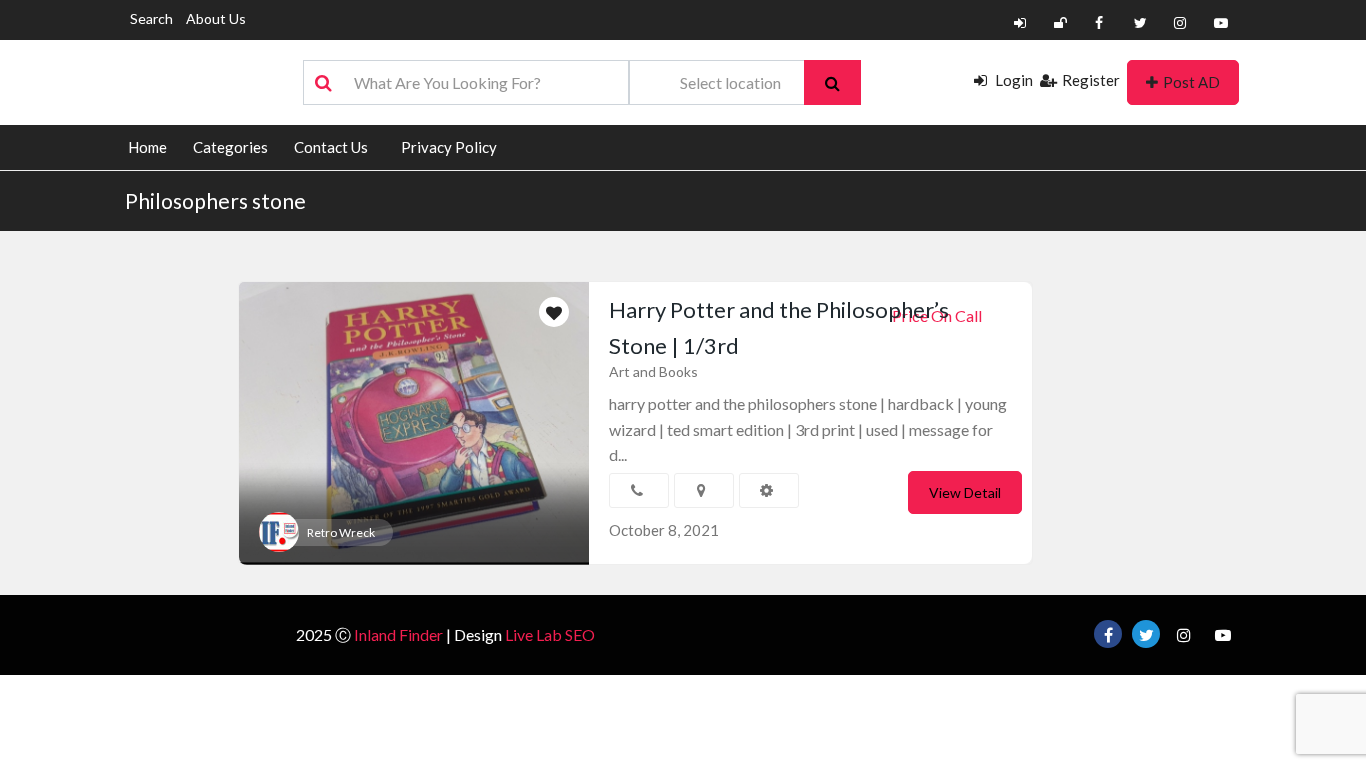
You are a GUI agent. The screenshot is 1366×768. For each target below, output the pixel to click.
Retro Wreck (341, 532)
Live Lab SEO (550, 634)
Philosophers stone (215, 200)
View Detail (965, 492)
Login (1012, 80)
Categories (230, 147)
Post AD (1191, 82)
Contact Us (331, 147)
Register (1091, 80)
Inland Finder (398, 634)
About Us (216, 18)
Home (147, 147)
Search (151, 18)
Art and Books (653, 371)
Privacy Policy (449, 147)
